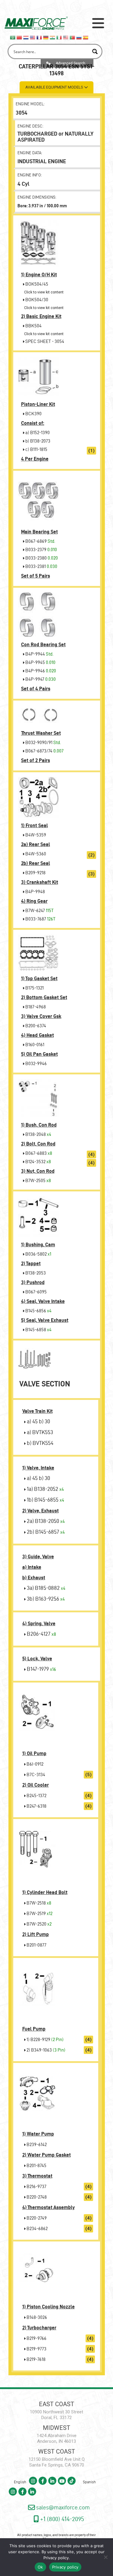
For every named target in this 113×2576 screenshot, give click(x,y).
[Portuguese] (73, 37)
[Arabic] (13, 37)
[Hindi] (53, 37)
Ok (40, 2567)
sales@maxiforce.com (62, 2507)
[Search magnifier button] (95, 51)
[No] (105, 2557)
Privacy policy (56, 2558)
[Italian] (59, 37)
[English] (33, 37)
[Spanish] (86, 37)
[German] (46, 37)
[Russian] (79, 37)
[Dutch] (26, 37)
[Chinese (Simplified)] (20, 37)
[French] (39, 37)
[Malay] (66, 37)
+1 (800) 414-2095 (61, 2519)
